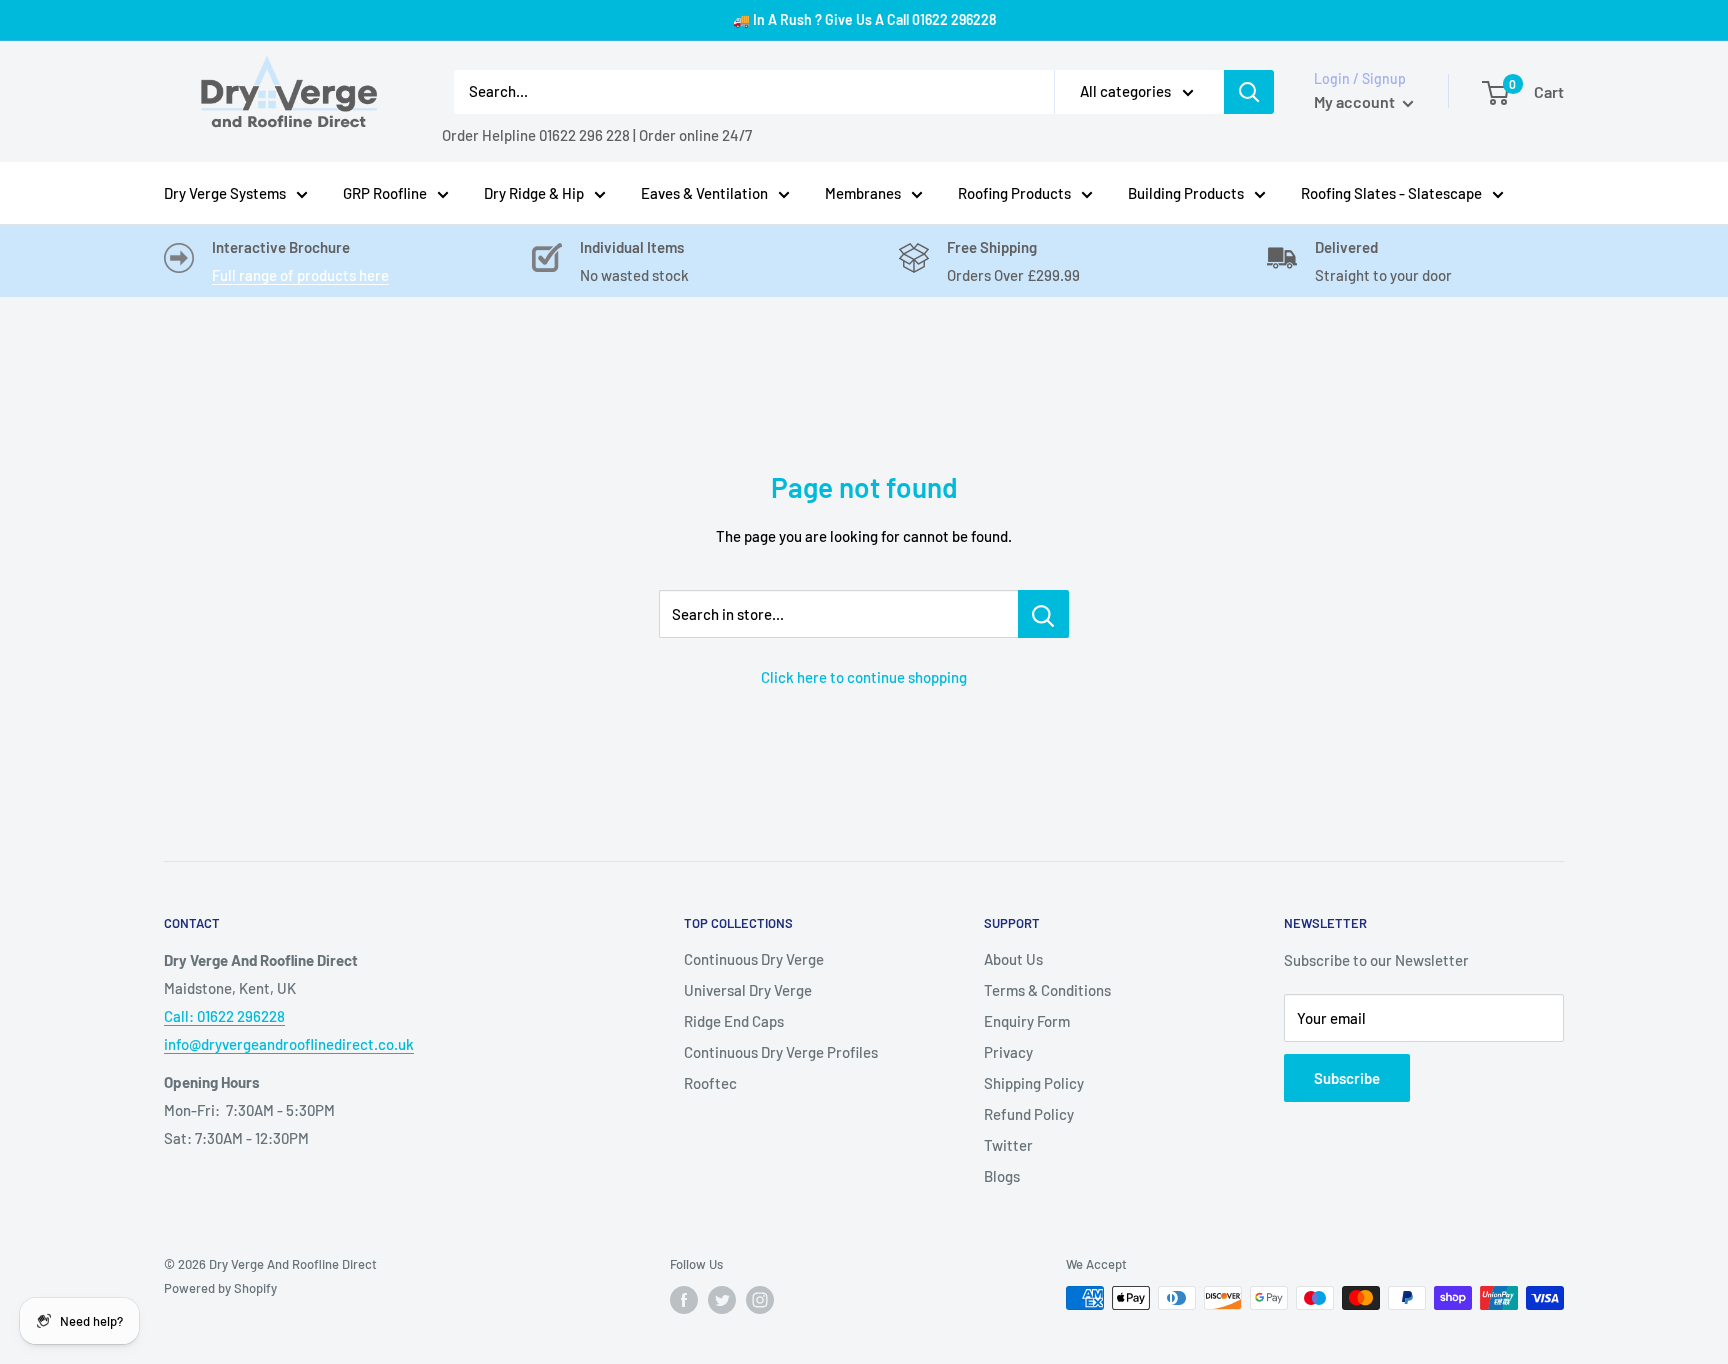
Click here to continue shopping (864, 677)
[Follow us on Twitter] (722, 1300)
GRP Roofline (385, 193)
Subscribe (1347, 1078)
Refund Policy (1029, 1114)
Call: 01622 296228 (224, 1016)
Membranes (863, 193)
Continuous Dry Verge (754, 959)
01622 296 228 (584, 135)
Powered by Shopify (220, 1288)
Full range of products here (300, 275)
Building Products (1186, 193)
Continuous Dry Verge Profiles (781, 1052)
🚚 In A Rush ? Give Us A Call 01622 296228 (864, 19)
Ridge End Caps (734, 1021)
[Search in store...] (1043, 614)
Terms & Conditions (1047, 990)
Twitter (1008, 1145)
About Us (1013, 959)
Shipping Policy (1034, 1083)
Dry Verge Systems (225, 193)
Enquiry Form (1027, 1021)
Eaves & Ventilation (704, 193)
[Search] (1249, 92)
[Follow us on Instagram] (760, 1300)
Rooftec (710, 1083)
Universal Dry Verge (748, 990)
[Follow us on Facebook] (684, 1300)
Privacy (1008, 1052)
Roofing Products (1014, 193)
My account (1356, 101)
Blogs (1002, 1176)
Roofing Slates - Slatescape (1391, 193)
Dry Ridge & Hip (534, 193)
